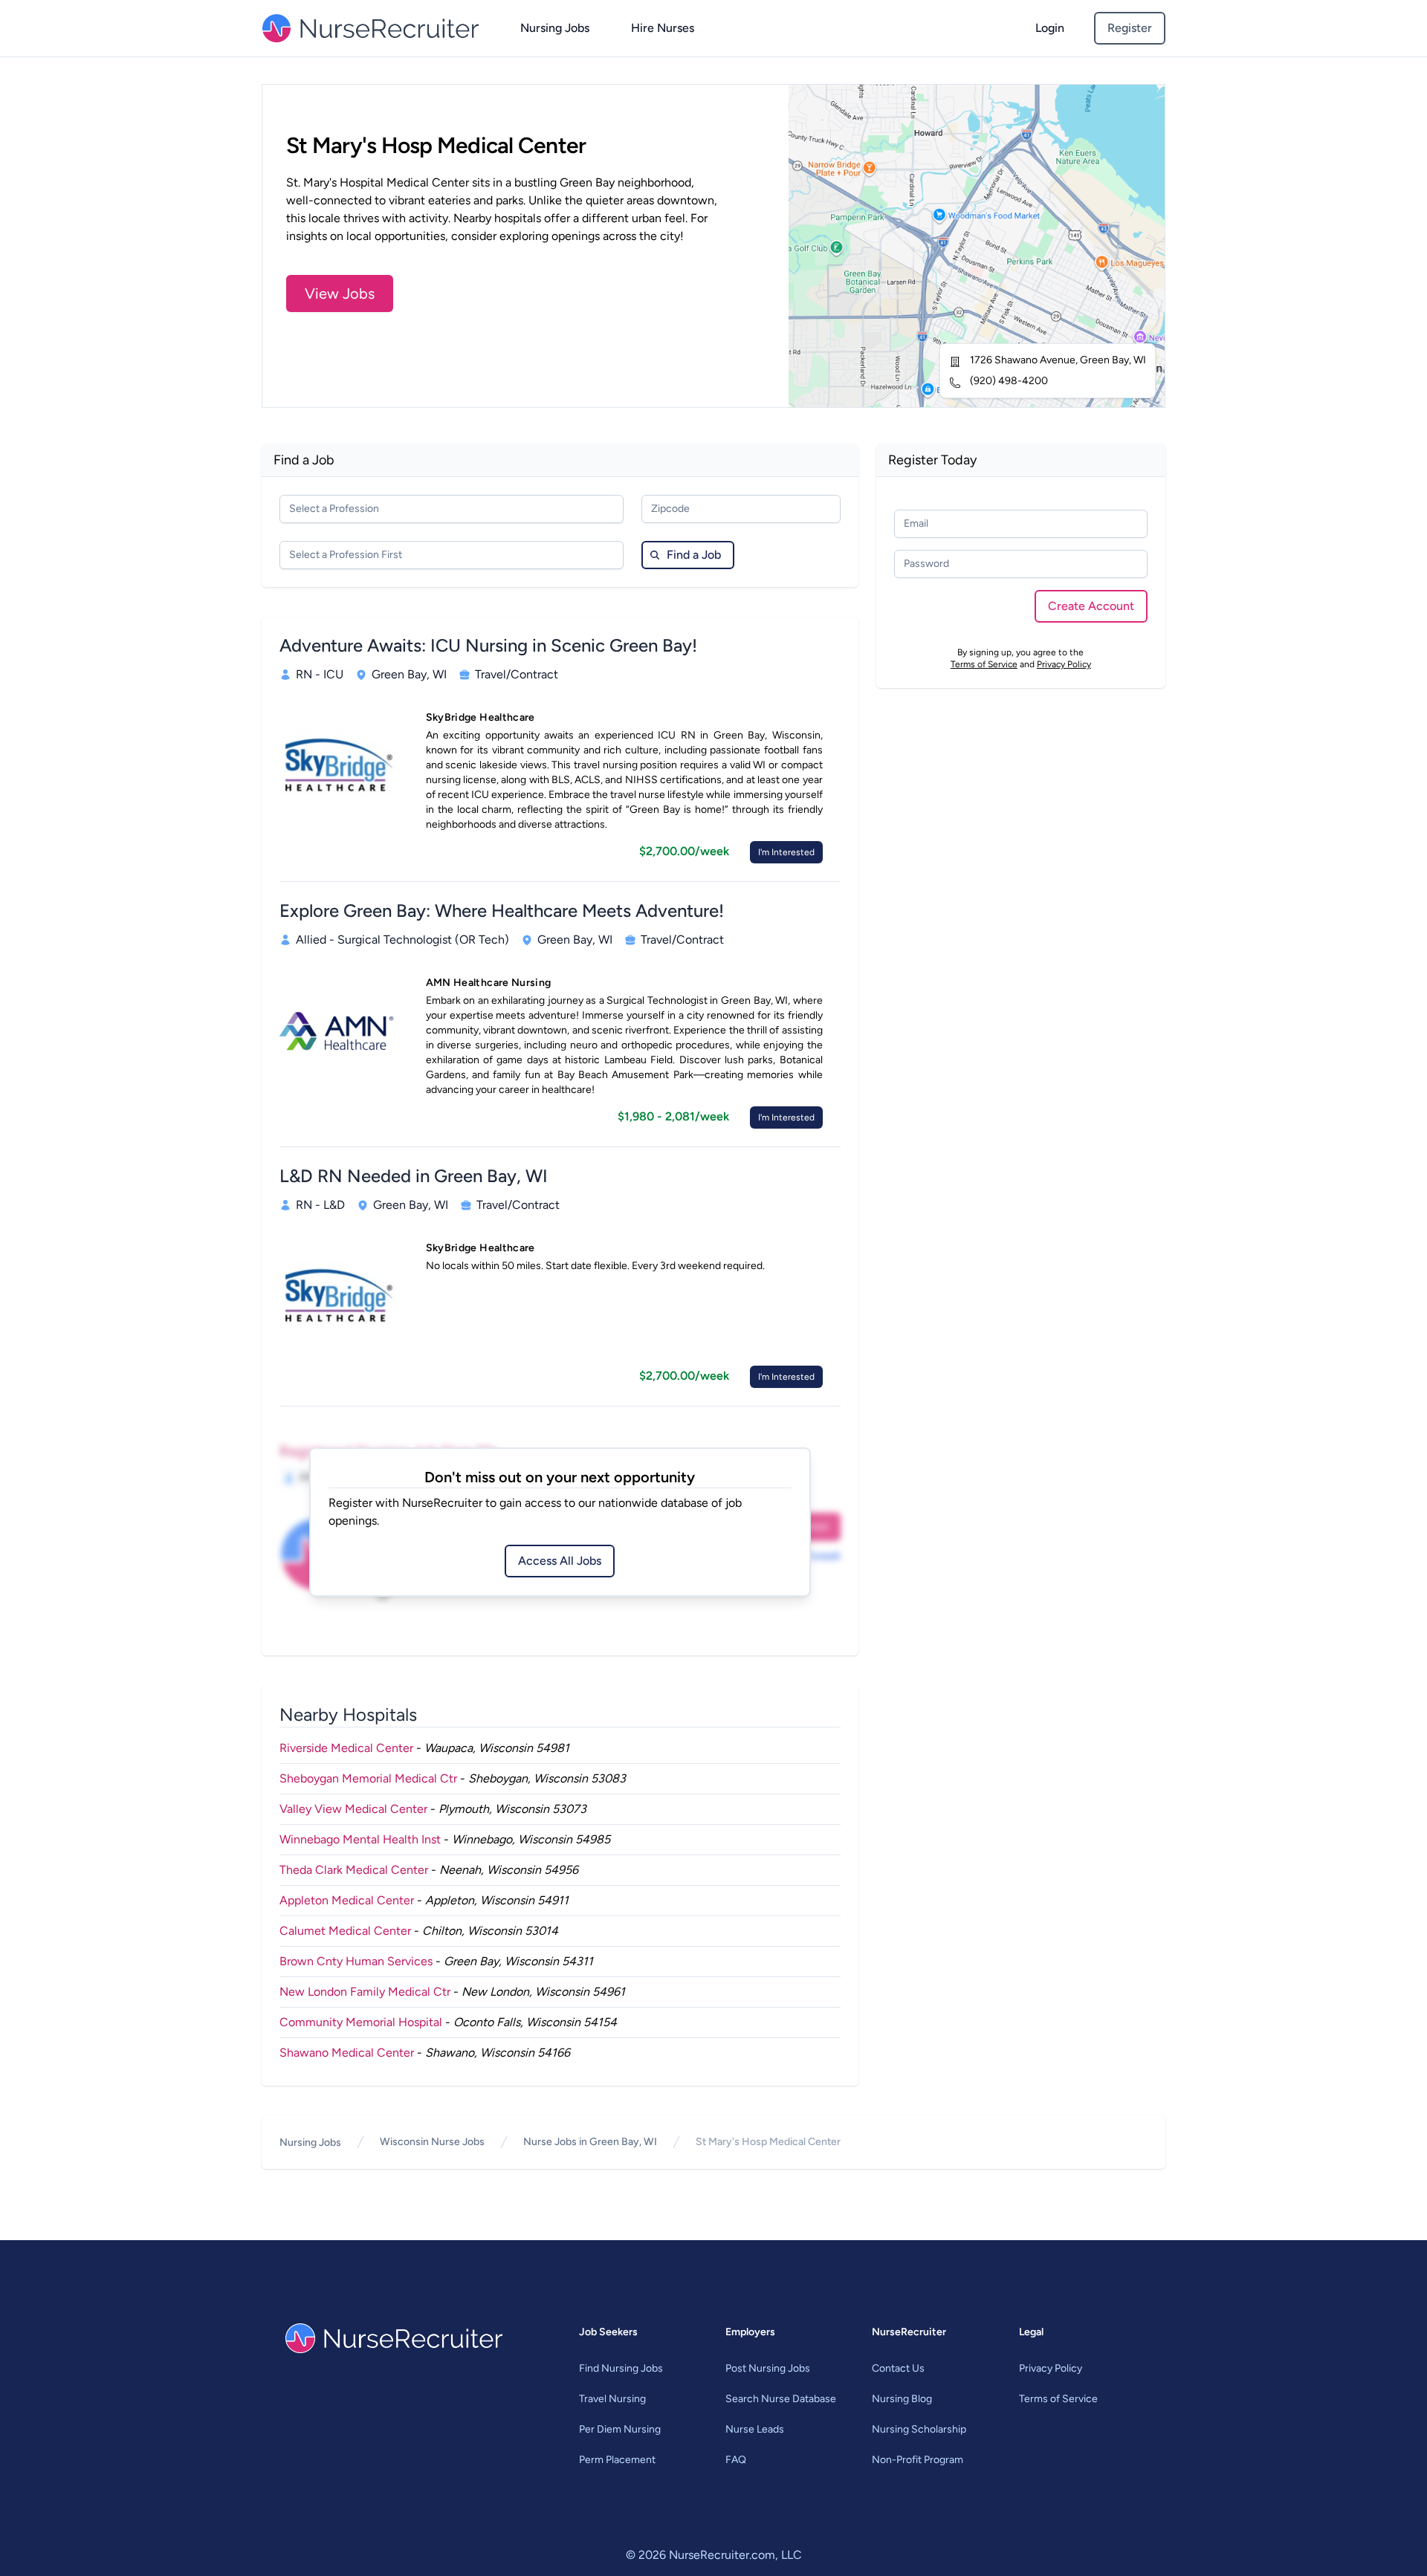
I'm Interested (786, 852)
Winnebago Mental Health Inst (360, 1839)
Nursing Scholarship (919, 2429)
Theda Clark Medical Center (354, 1870)
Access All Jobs (560, 1561)
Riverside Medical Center (346, 1748)
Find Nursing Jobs (621, 2368)
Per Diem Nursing (620, 2429)
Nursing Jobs (555, 28)
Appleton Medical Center (347, 1900)
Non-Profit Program (918, 2460)
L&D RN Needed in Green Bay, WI (414, 1176)
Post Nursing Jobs (768, 2368)
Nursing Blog (902, 2399)
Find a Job (694, 555)
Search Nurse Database (781, 2399)
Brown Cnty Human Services (356, 1961)
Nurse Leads (755, 2429)
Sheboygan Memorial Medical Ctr (368, 1778)
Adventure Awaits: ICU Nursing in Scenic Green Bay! (488, 645)
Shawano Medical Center (347, 2053)
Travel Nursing (612, 2399)
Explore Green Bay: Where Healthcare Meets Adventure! (502, 911)
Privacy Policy (1064, 664)
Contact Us (898, 2368)
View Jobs (340, 293)
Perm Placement (617, 2460)
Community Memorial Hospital (361, 2022)
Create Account (1091, 606)
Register (1130, 28)
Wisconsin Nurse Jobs (432, 2142)
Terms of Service (984, 664)
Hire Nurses (663, 28)
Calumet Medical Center (345, 1931)
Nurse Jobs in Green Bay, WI (590, 2142)
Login (1050, 28)
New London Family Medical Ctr (365, 1992)
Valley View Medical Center (353, 1809)
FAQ (736, 2460)
